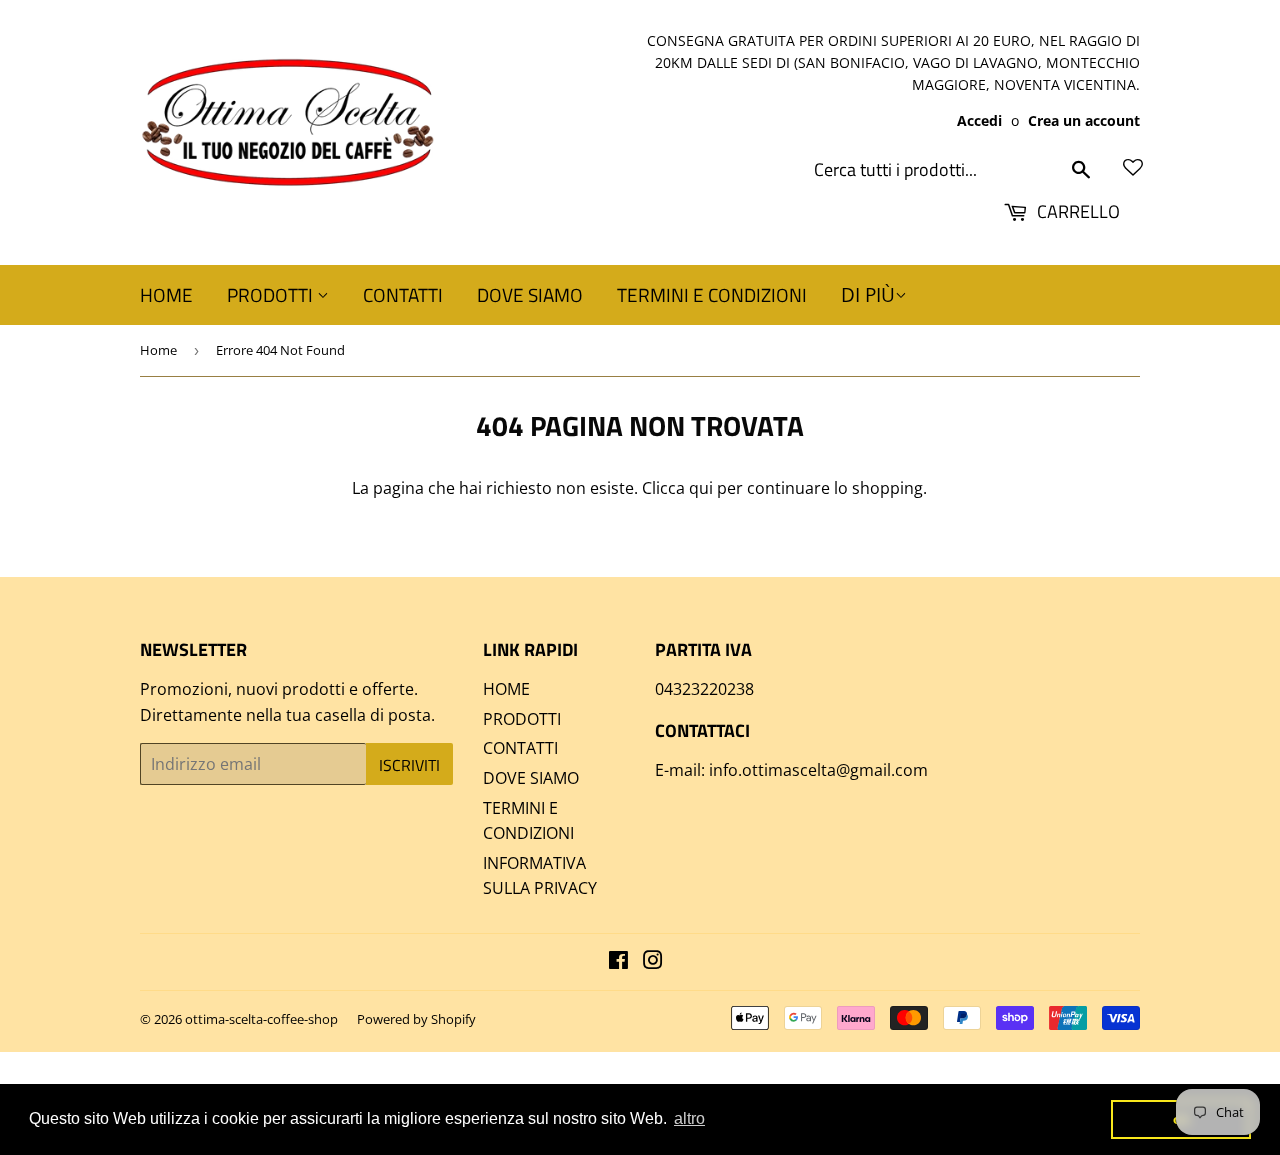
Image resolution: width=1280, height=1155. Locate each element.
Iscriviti (409, 765)
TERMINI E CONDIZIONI (712, 294)
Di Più (868, 295)
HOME (166, 294)
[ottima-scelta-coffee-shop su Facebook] (618, 962)
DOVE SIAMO (530, 294)
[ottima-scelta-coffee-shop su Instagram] (653, 962)
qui (701, 488)
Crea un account (1084, 120)
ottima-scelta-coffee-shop (261, 1019)
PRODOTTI (272, 294)
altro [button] (689, 1118)
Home (158, 350)
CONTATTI (403, 294)
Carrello (1076, 211)
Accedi (979, 120)
